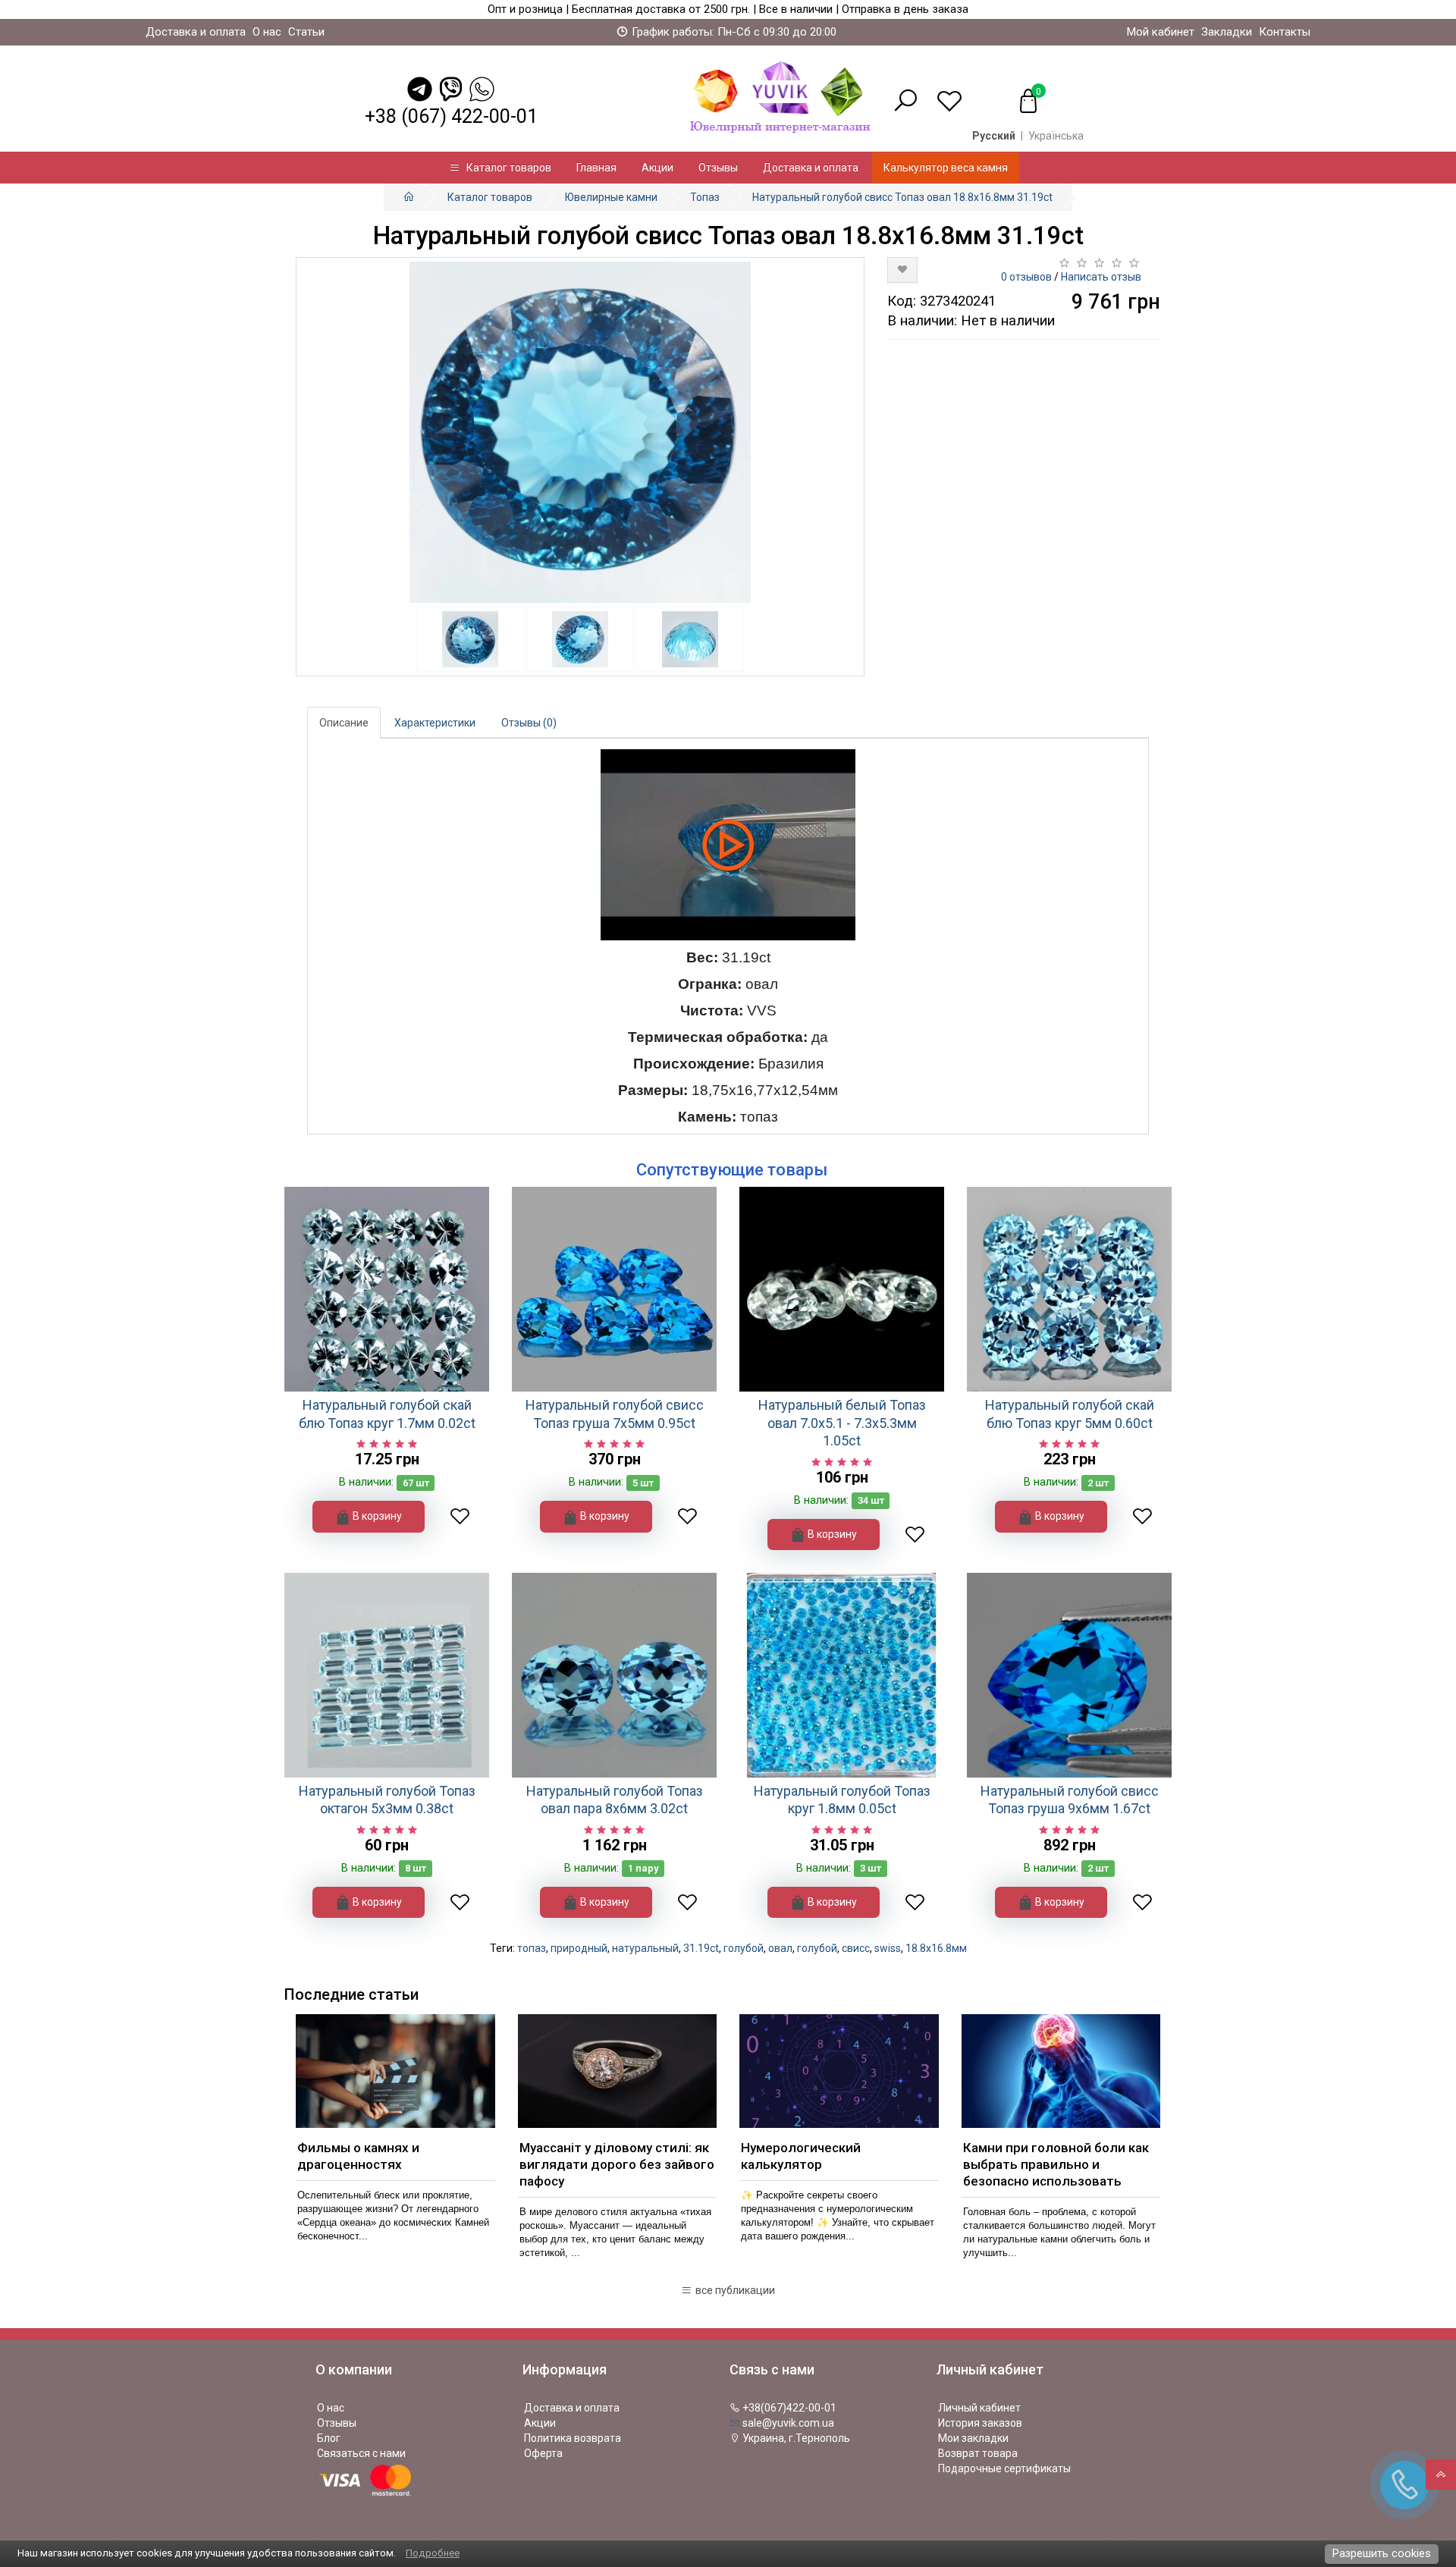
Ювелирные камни (611, 197)
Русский (994, 136)
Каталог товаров (505, 168)
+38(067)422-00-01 (788, 2408)
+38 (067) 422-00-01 (451, 116)
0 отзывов (1026, 277)
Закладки (1227, 32)
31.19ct (701, 1948)
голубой (744, 1948)
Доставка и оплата (196, 32)
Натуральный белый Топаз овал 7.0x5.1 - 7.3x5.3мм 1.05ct (842, 1423)
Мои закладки (973, 2438)
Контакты (1285, 32)
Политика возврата (573, 2438)
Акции (657, 168)
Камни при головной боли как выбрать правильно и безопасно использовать (1056, 2164)
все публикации (734, 2290)
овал (780, 1948)
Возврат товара (978, 2453)
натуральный (645, 1948)
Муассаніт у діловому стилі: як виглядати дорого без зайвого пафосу (617, 2164)
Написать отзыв (1101, 277)
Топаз (705, 197)
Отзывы (718, 168)
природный (579, 1948)
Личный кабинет (979, 2408)
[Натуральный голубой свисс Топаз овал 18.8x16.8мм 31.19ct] (580, 432)
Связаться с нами (361, 2453)
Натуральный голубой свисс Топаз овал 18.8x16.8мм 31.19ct (902, 197)
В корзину (376, 1516)
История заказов (980, 2423)
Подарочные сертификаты (1004, 2468)
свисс (856, 1948)
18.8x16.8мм (936, 1948)
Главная (596, 168)
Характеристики (435, 723)
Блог (329, 2438)
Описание (344, 723)
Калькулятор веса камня (946, 168)
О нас (267, 32)
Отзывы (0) (529, 723)
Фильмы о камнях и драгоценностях (358, 2156)
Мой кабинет (1161, 32)
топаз (532, 1948)
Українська (1056, 136)
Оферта (543, 2453)
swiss (888, 1948)
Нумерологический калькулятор (801, 2156)
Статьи (306, 32)
